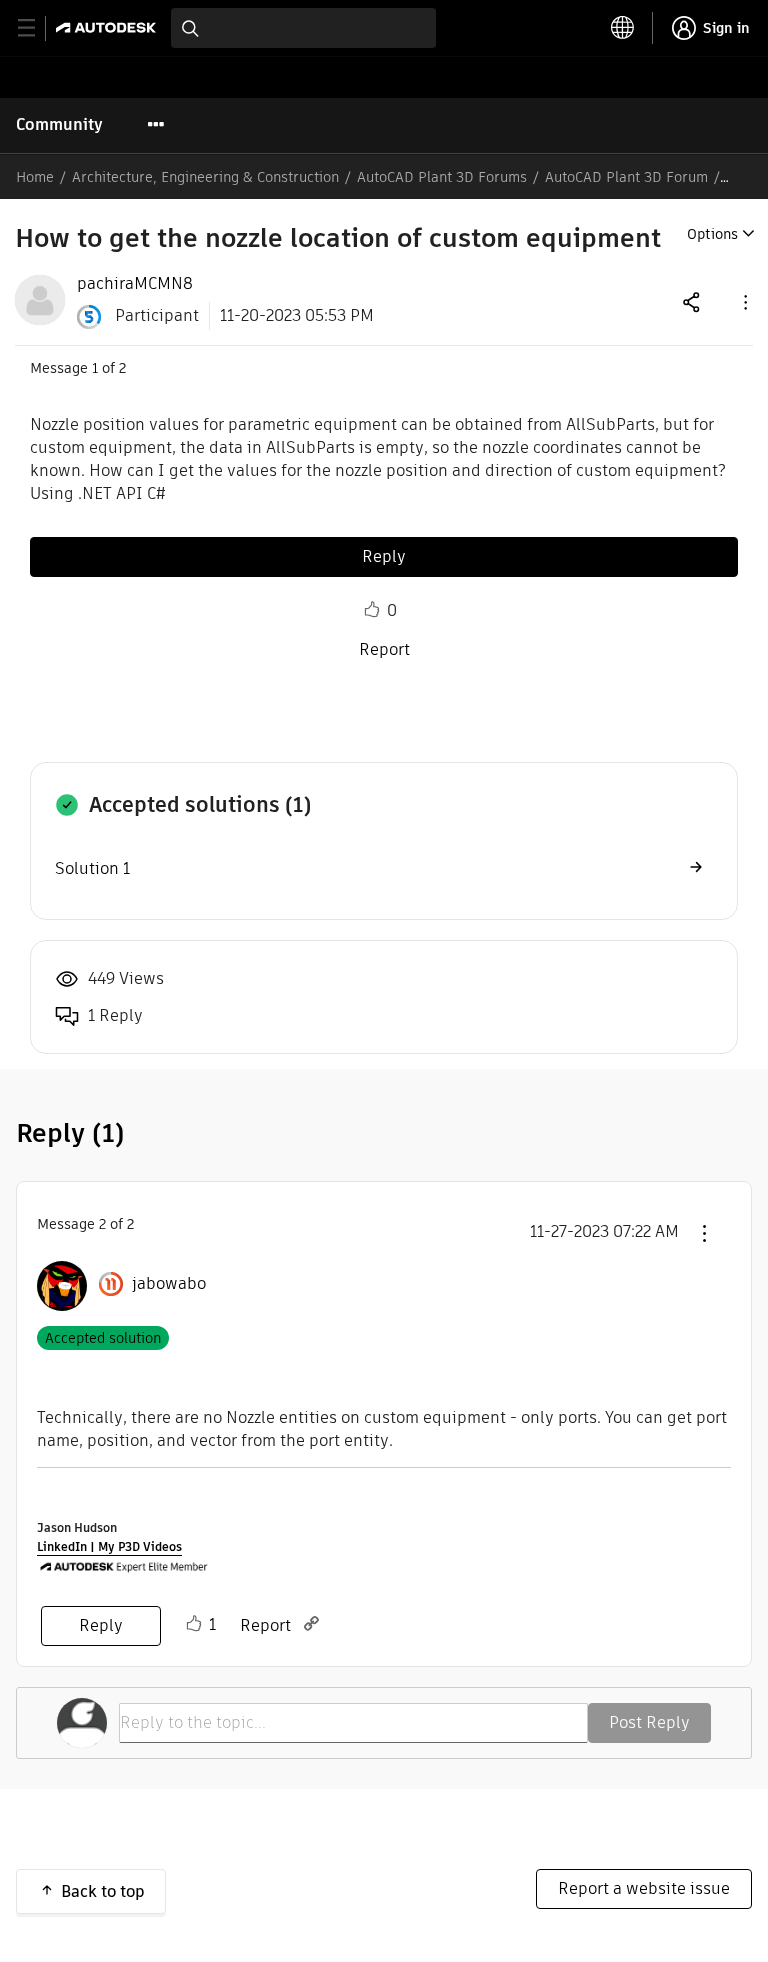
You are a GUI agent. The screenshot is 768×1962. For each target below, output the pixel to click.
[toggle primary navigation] (37, 28)
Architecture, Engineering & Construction (205, 177)
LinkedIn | (67, 1546)
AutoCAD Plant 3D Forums (442, 177)
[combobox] (303, 28)
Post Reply (649, 1722)
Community (59, 124)
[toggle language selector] (623, 28)
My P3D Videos (140, 1546)
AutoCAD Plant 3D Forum (626, 177)
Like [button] (372, 610)
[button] (744, 301)
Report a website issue (644, 1888)
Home (35, 177)
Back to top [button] (103, 1891)
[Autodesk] (108, 27)
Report (384, 649)
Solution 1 (92, 868)
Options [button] (712, 234)
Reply (384, 556)
